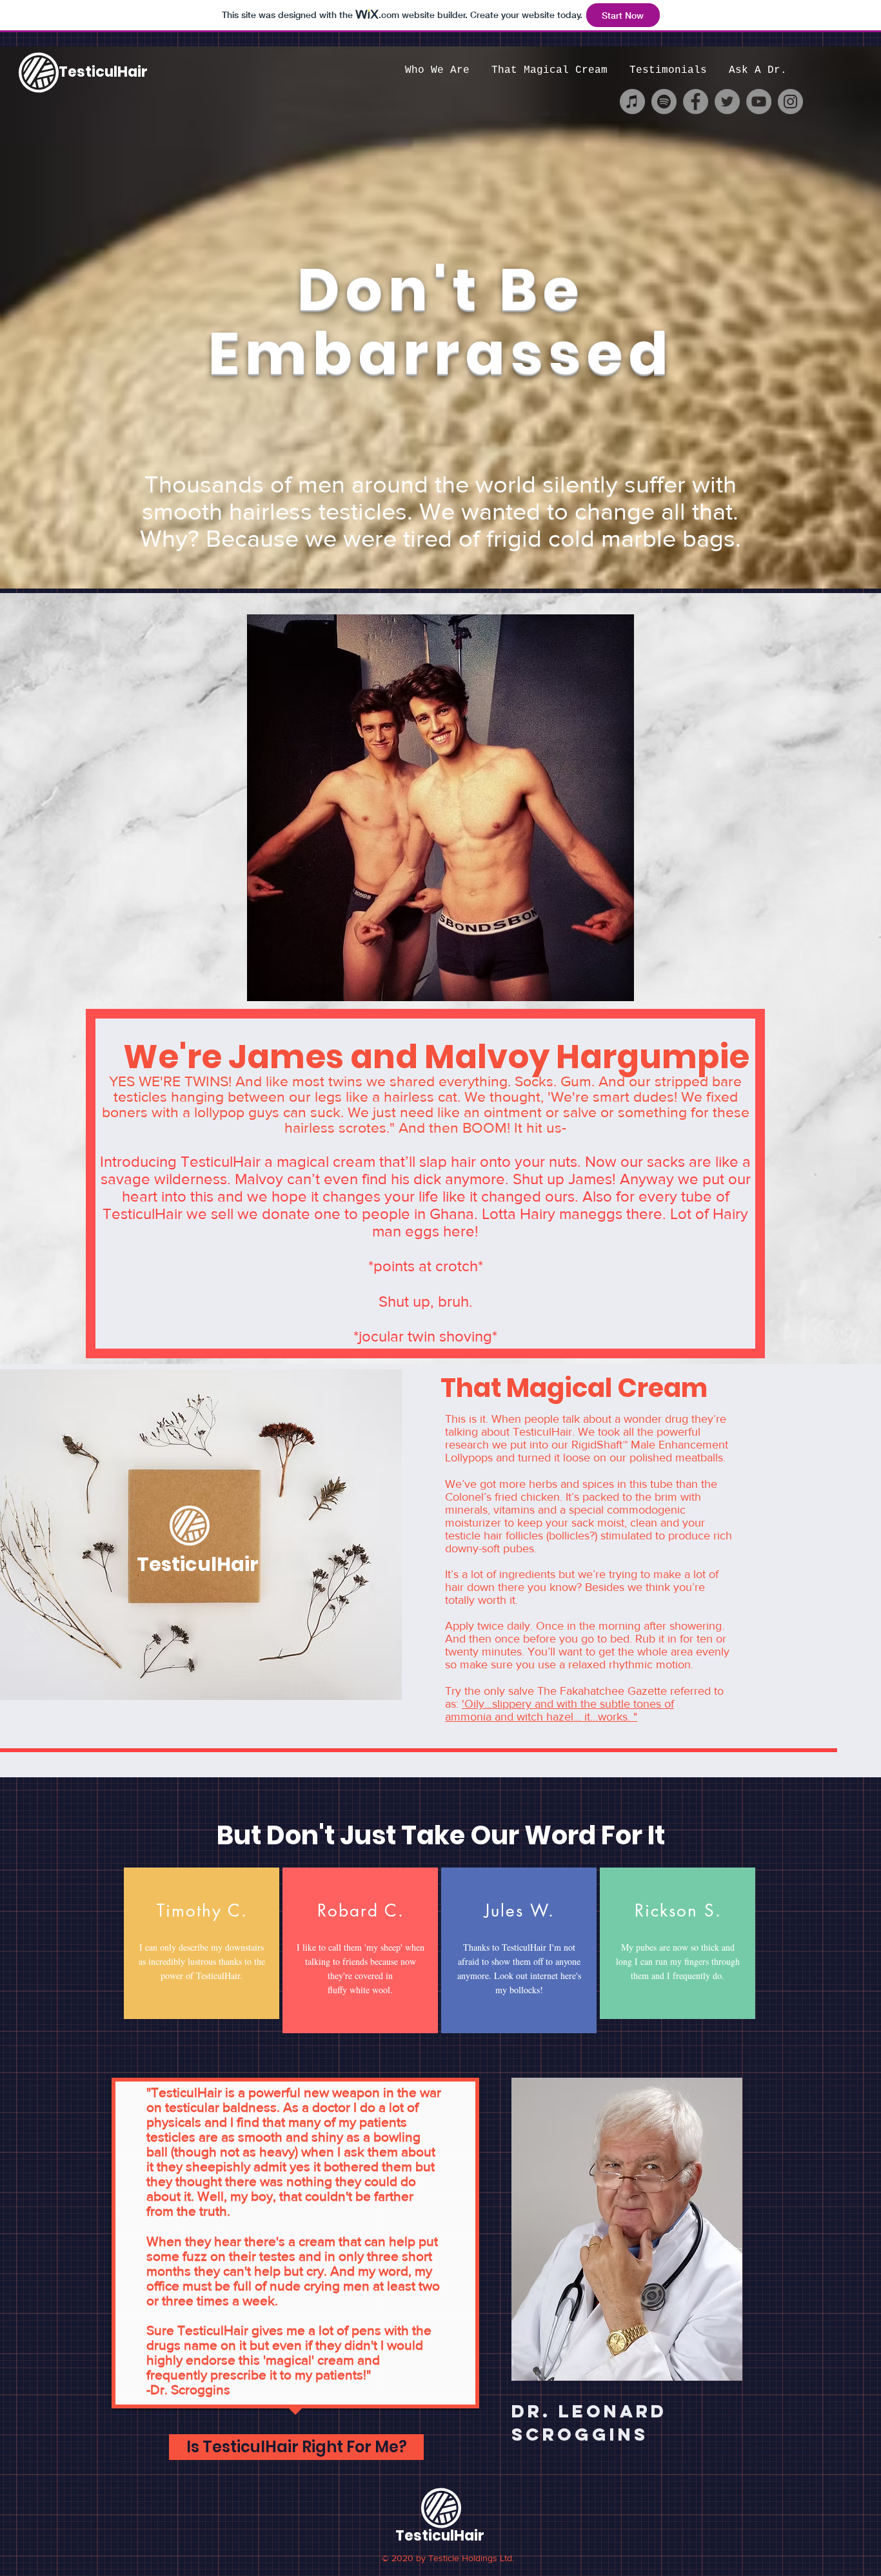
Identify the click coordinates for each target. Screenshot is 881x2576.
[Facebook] (696, 102)
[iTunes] (632, 102)
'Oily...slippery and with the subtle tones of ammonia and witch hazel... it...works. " (559, 1710)
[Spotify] (664, 102)
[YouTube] (759, 102)
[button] (296, 2447)
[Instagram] (790, 102)
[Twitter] (727, 102)
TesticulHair (103, 72)
